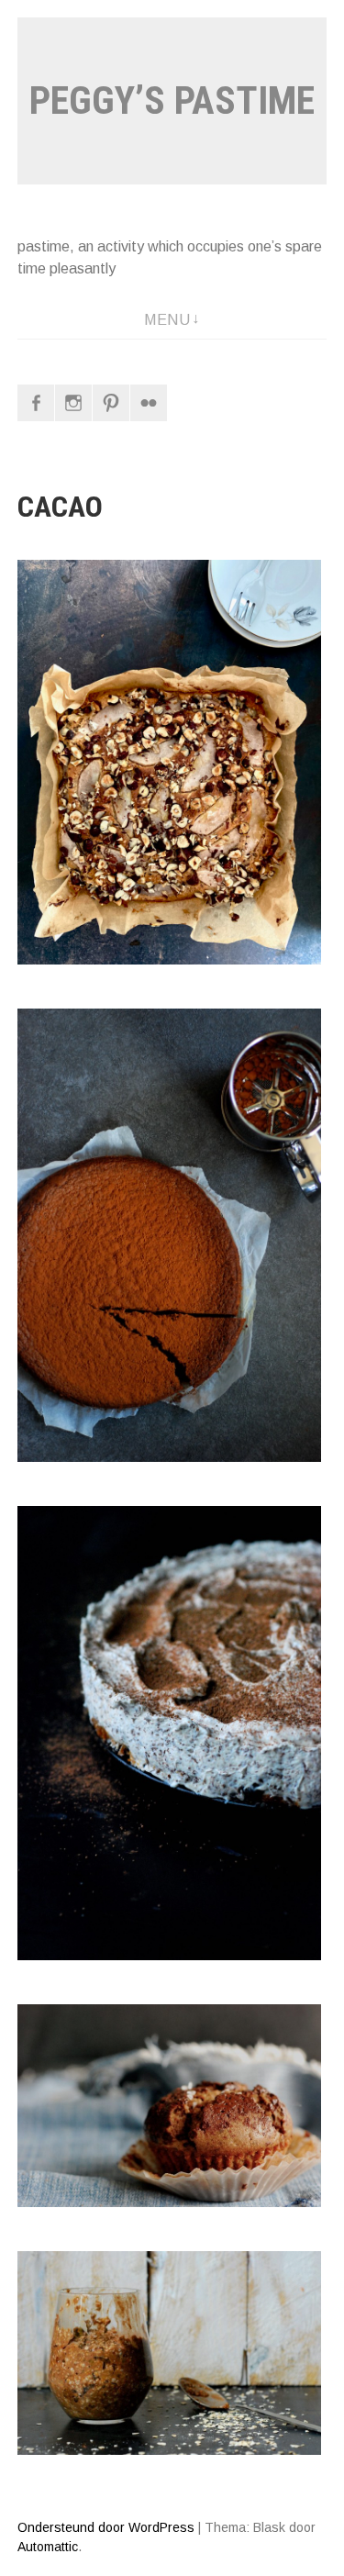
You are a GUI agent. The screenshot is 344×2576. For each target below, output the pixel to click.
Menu (167, 320)
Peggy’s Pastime (172, 100)
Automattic (48, 2547)
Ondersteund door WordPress (106, 2527)
